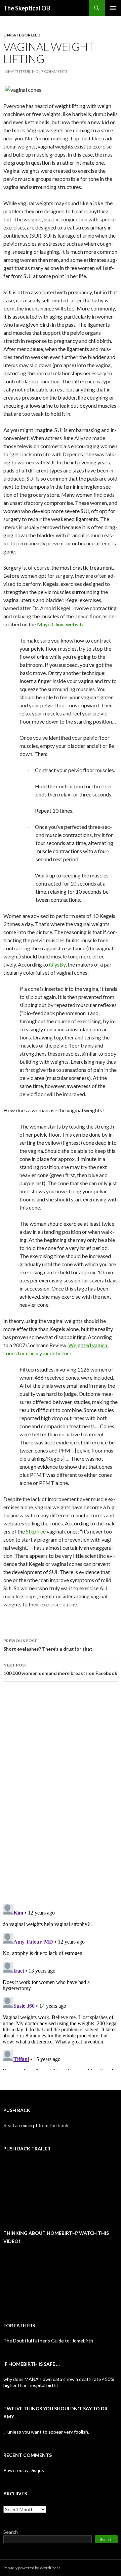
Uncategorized (22, 35)
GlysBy (57, 964)
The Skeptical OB (27, 8)
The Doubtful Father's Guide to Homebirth (48, 2341)
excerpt (29, 2125)
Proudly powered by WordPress (32, 2568)
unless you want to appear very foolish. (48, 2432)
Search (11, 2532)
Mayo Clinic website (61, 624)
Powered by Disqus (24, 2470)
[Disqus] (61, 1792)
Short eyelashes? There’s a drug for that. (48, 1645)
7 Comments (54, 71)
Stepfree (36, 1531)
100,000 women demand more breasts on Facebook (60, 1669)
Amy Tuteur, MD (22, 71)
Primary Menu (113, 8)
